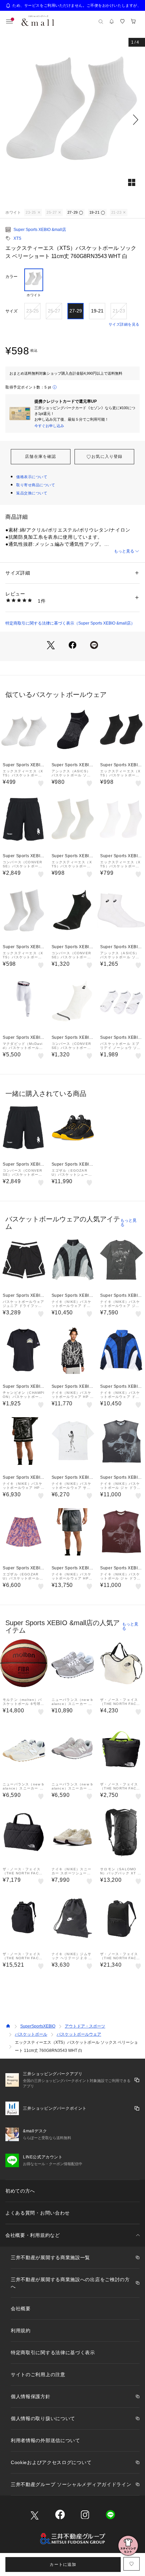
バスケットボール (31, 2034)
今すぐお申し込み (49, 426)
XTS (17, 238)
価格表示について (32, 477)
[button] (72, 120)
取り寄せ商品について (36, 485)
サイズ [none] (11, 311)
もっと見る (124, 551)
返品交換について (32, 493)
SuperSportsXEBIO (38, 2026)
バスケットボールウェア (79, 2034)
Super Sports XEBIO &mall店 (40, 230)
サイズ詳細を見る (124, 324)
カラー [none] (11, 277)
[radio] (34, 283)
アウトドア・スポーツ (85, 2026)
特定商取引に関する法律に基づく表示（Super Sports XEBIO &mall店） (70, 623)
